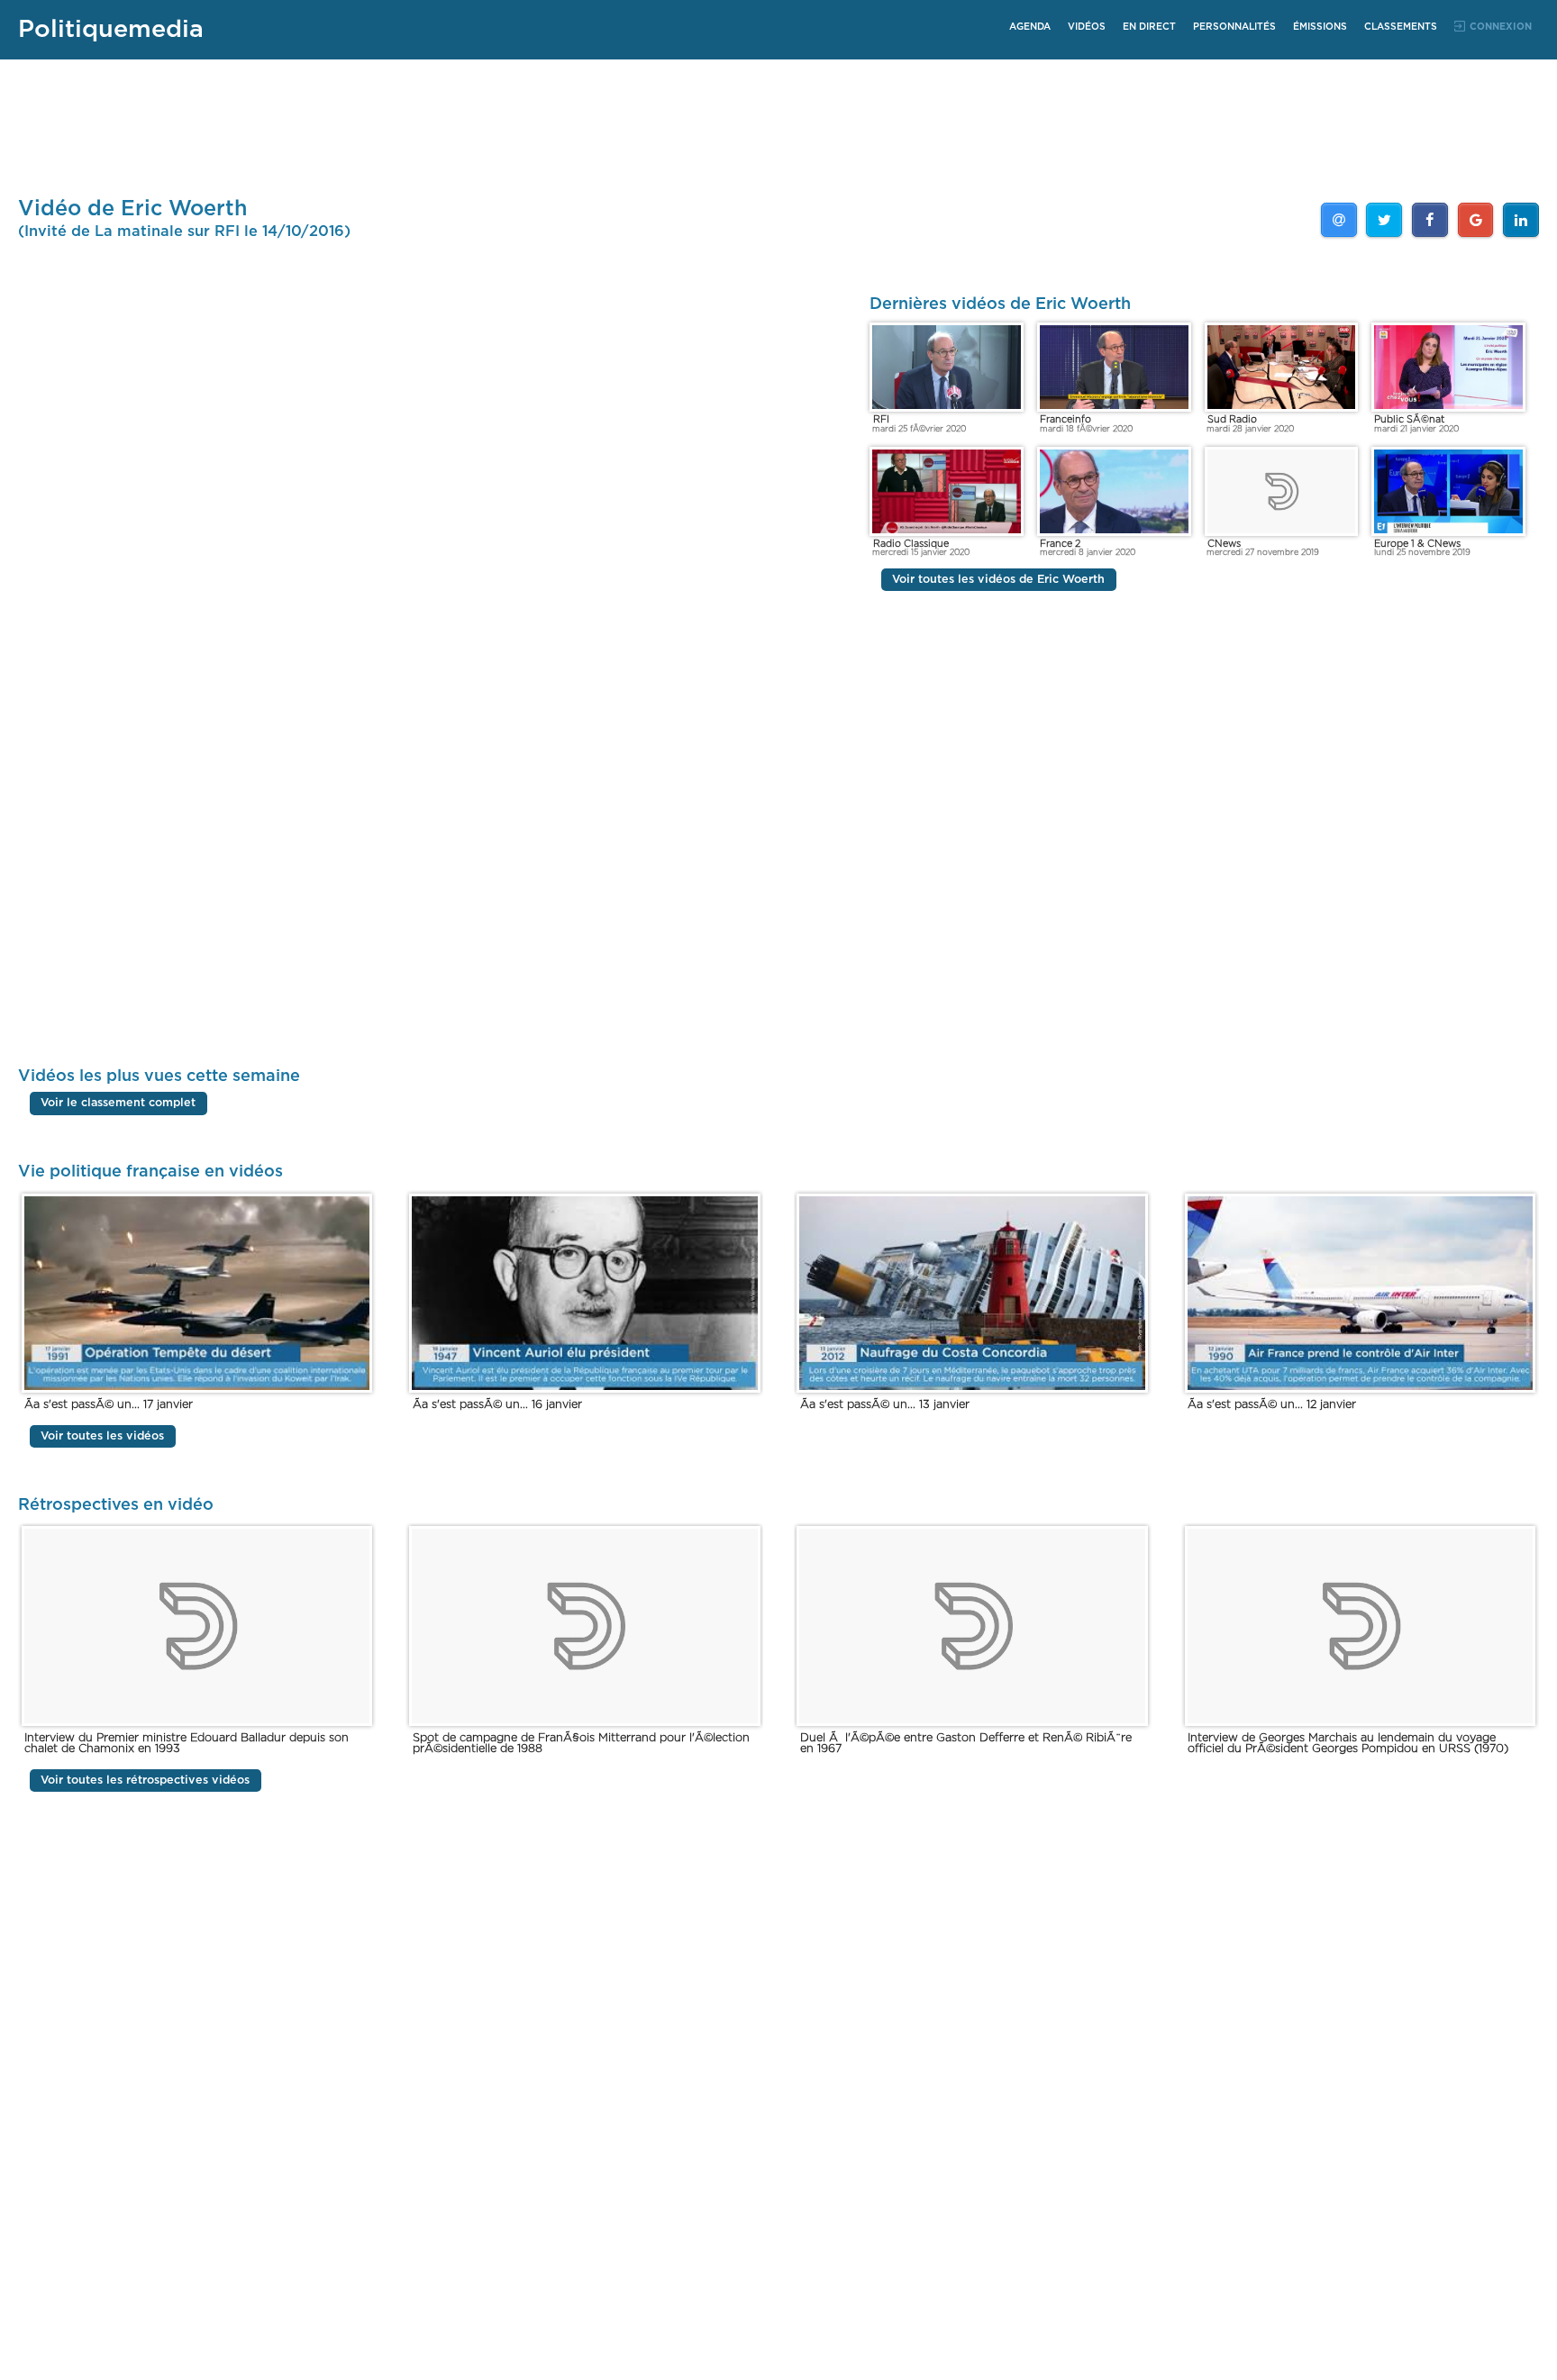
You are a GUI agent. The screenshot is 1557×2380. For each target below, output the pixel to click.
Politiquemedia (111, 29)
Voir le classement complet (118, 1103)
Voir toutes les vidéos (102, 1436)
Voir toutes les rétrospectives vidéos (145, 1780)
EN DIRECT (1149, 27)
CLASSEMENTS (1401, 27)
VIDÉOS (1087, 27)
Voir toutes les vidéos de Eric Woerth (998, 580)
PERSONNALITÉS (1234, 27)
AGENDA (1030, 27)
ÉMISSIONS (1320, 27)
